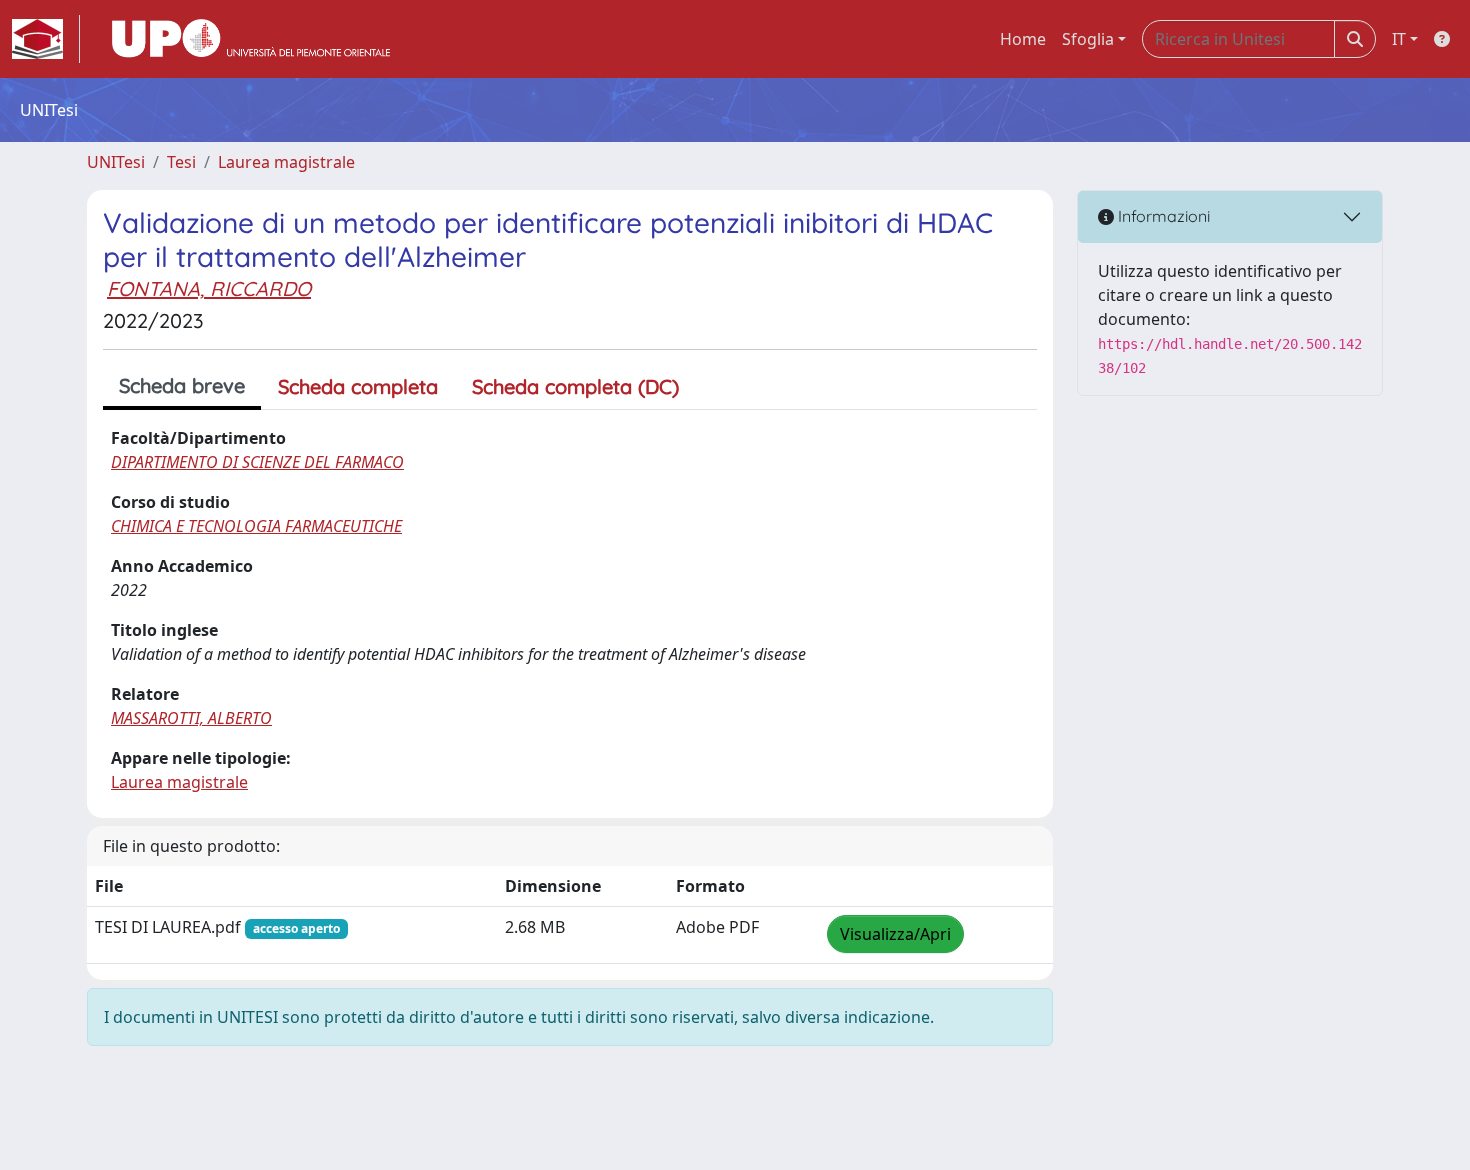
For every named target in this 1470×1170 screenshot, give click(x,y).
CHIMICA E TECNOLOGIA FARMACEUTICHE (256, 526)
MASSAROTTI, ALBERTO (191, 718)
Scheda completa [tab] (358, 386)
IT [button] (1399, 39)
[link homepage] (46, 39)
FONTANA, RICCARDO (209, 288)
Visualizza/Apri (895, 934)
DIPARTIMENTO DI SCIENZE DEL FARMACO (257, 462)
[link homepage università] (251, 39)
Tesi (181, 162)
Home (1023, 39)
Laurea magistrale (286, 162)
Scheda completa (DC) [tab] (575, 386)
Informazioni (1162, 216)
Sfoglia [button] (1088, 39)
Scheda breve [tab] (182, 385)
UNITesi (116, 162)
